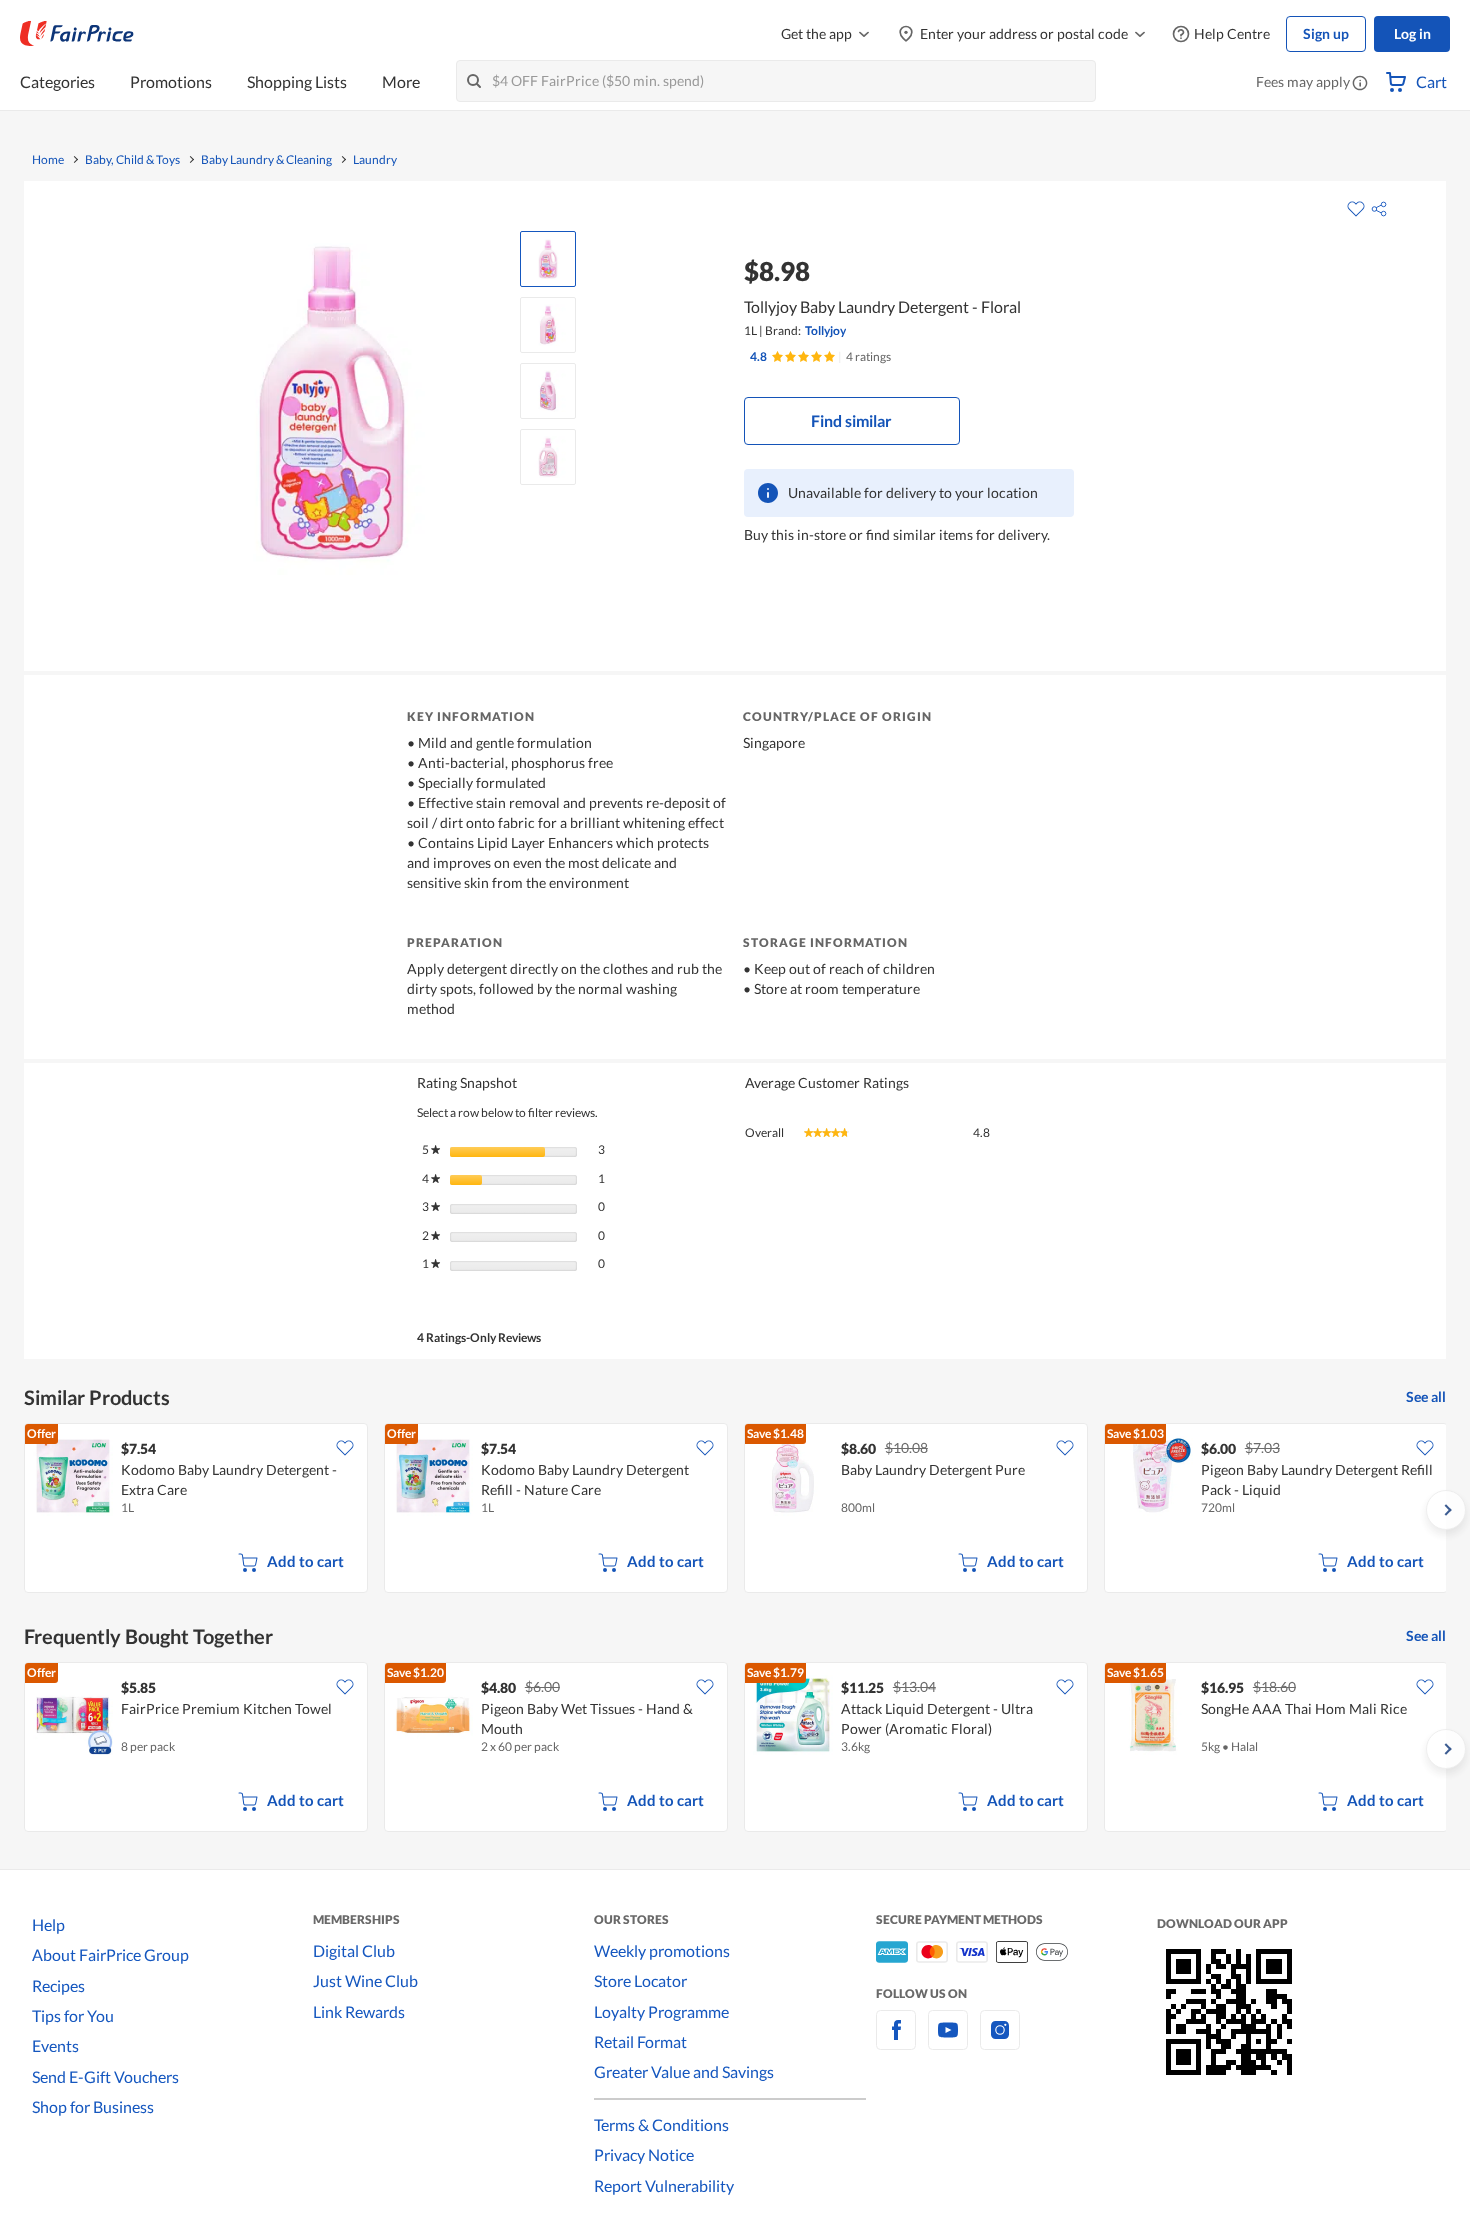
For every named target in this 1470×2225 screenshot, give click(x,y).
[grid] (735, 1510)
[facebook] (896, 2041)
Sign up (1326, 33)
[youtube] (948, 2041)
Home (48, 160)
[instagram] (1000, 2041)
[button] (1360, 84)
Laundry (375, 160)
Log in (1412, 33)
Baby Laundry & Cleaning (266, 160)
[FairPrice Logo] (77, 34)
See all (1426, 1396)
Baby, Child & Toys (132, 160)
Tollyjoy (825, 330)
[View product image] (548, 259)
